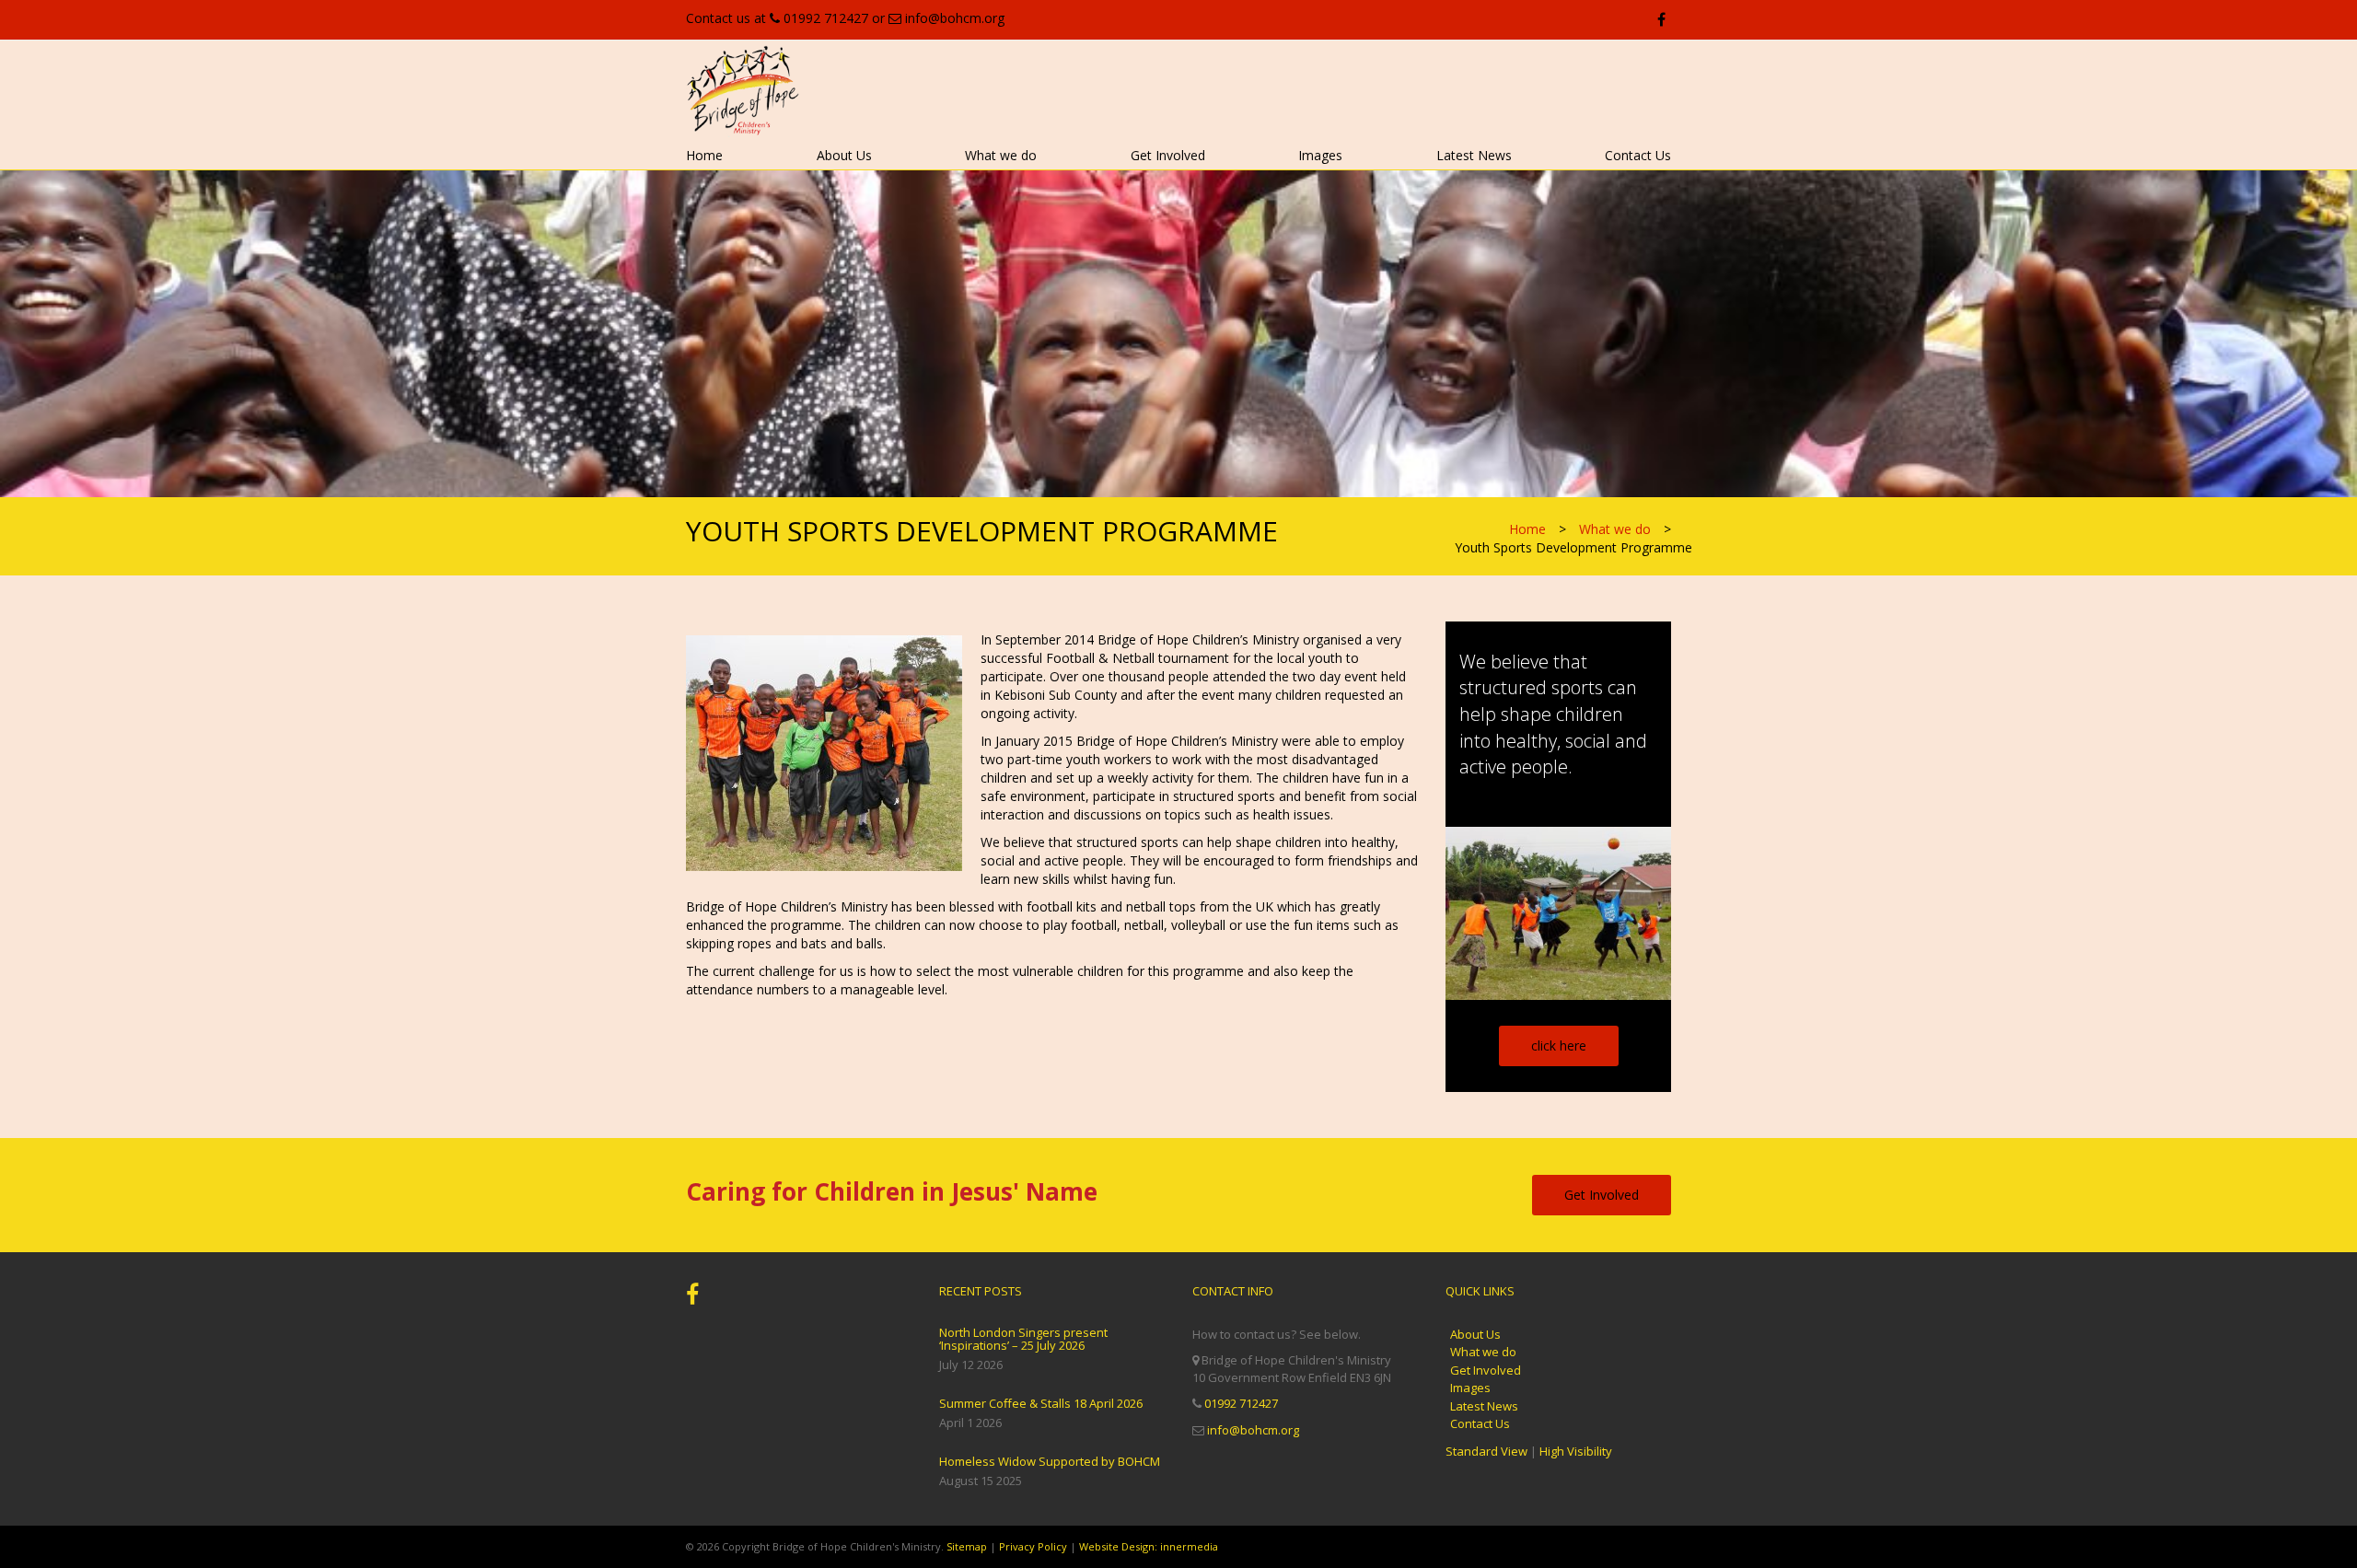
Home (704, 155)
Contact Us (1638, 155)
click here (1559, 1045)
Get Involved (1168, 155)
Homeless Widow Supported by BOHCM (1050, 1461)
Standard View (1486, 1451)
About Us (844, 155)
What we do (1001, 155)
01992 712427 (826, 18)
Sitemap (967, 1546)
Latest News (1474, 155)
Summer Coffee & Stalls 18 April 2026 (1041, 1403)
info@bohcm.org (955, 18)
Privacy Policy (1033, 1546)
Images (1320, 155)
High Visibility (1576, 1451)
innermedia (1189, 1546)
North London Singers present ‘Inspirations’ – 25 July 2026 (1023, 1339)
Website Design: (1118, 1546)
